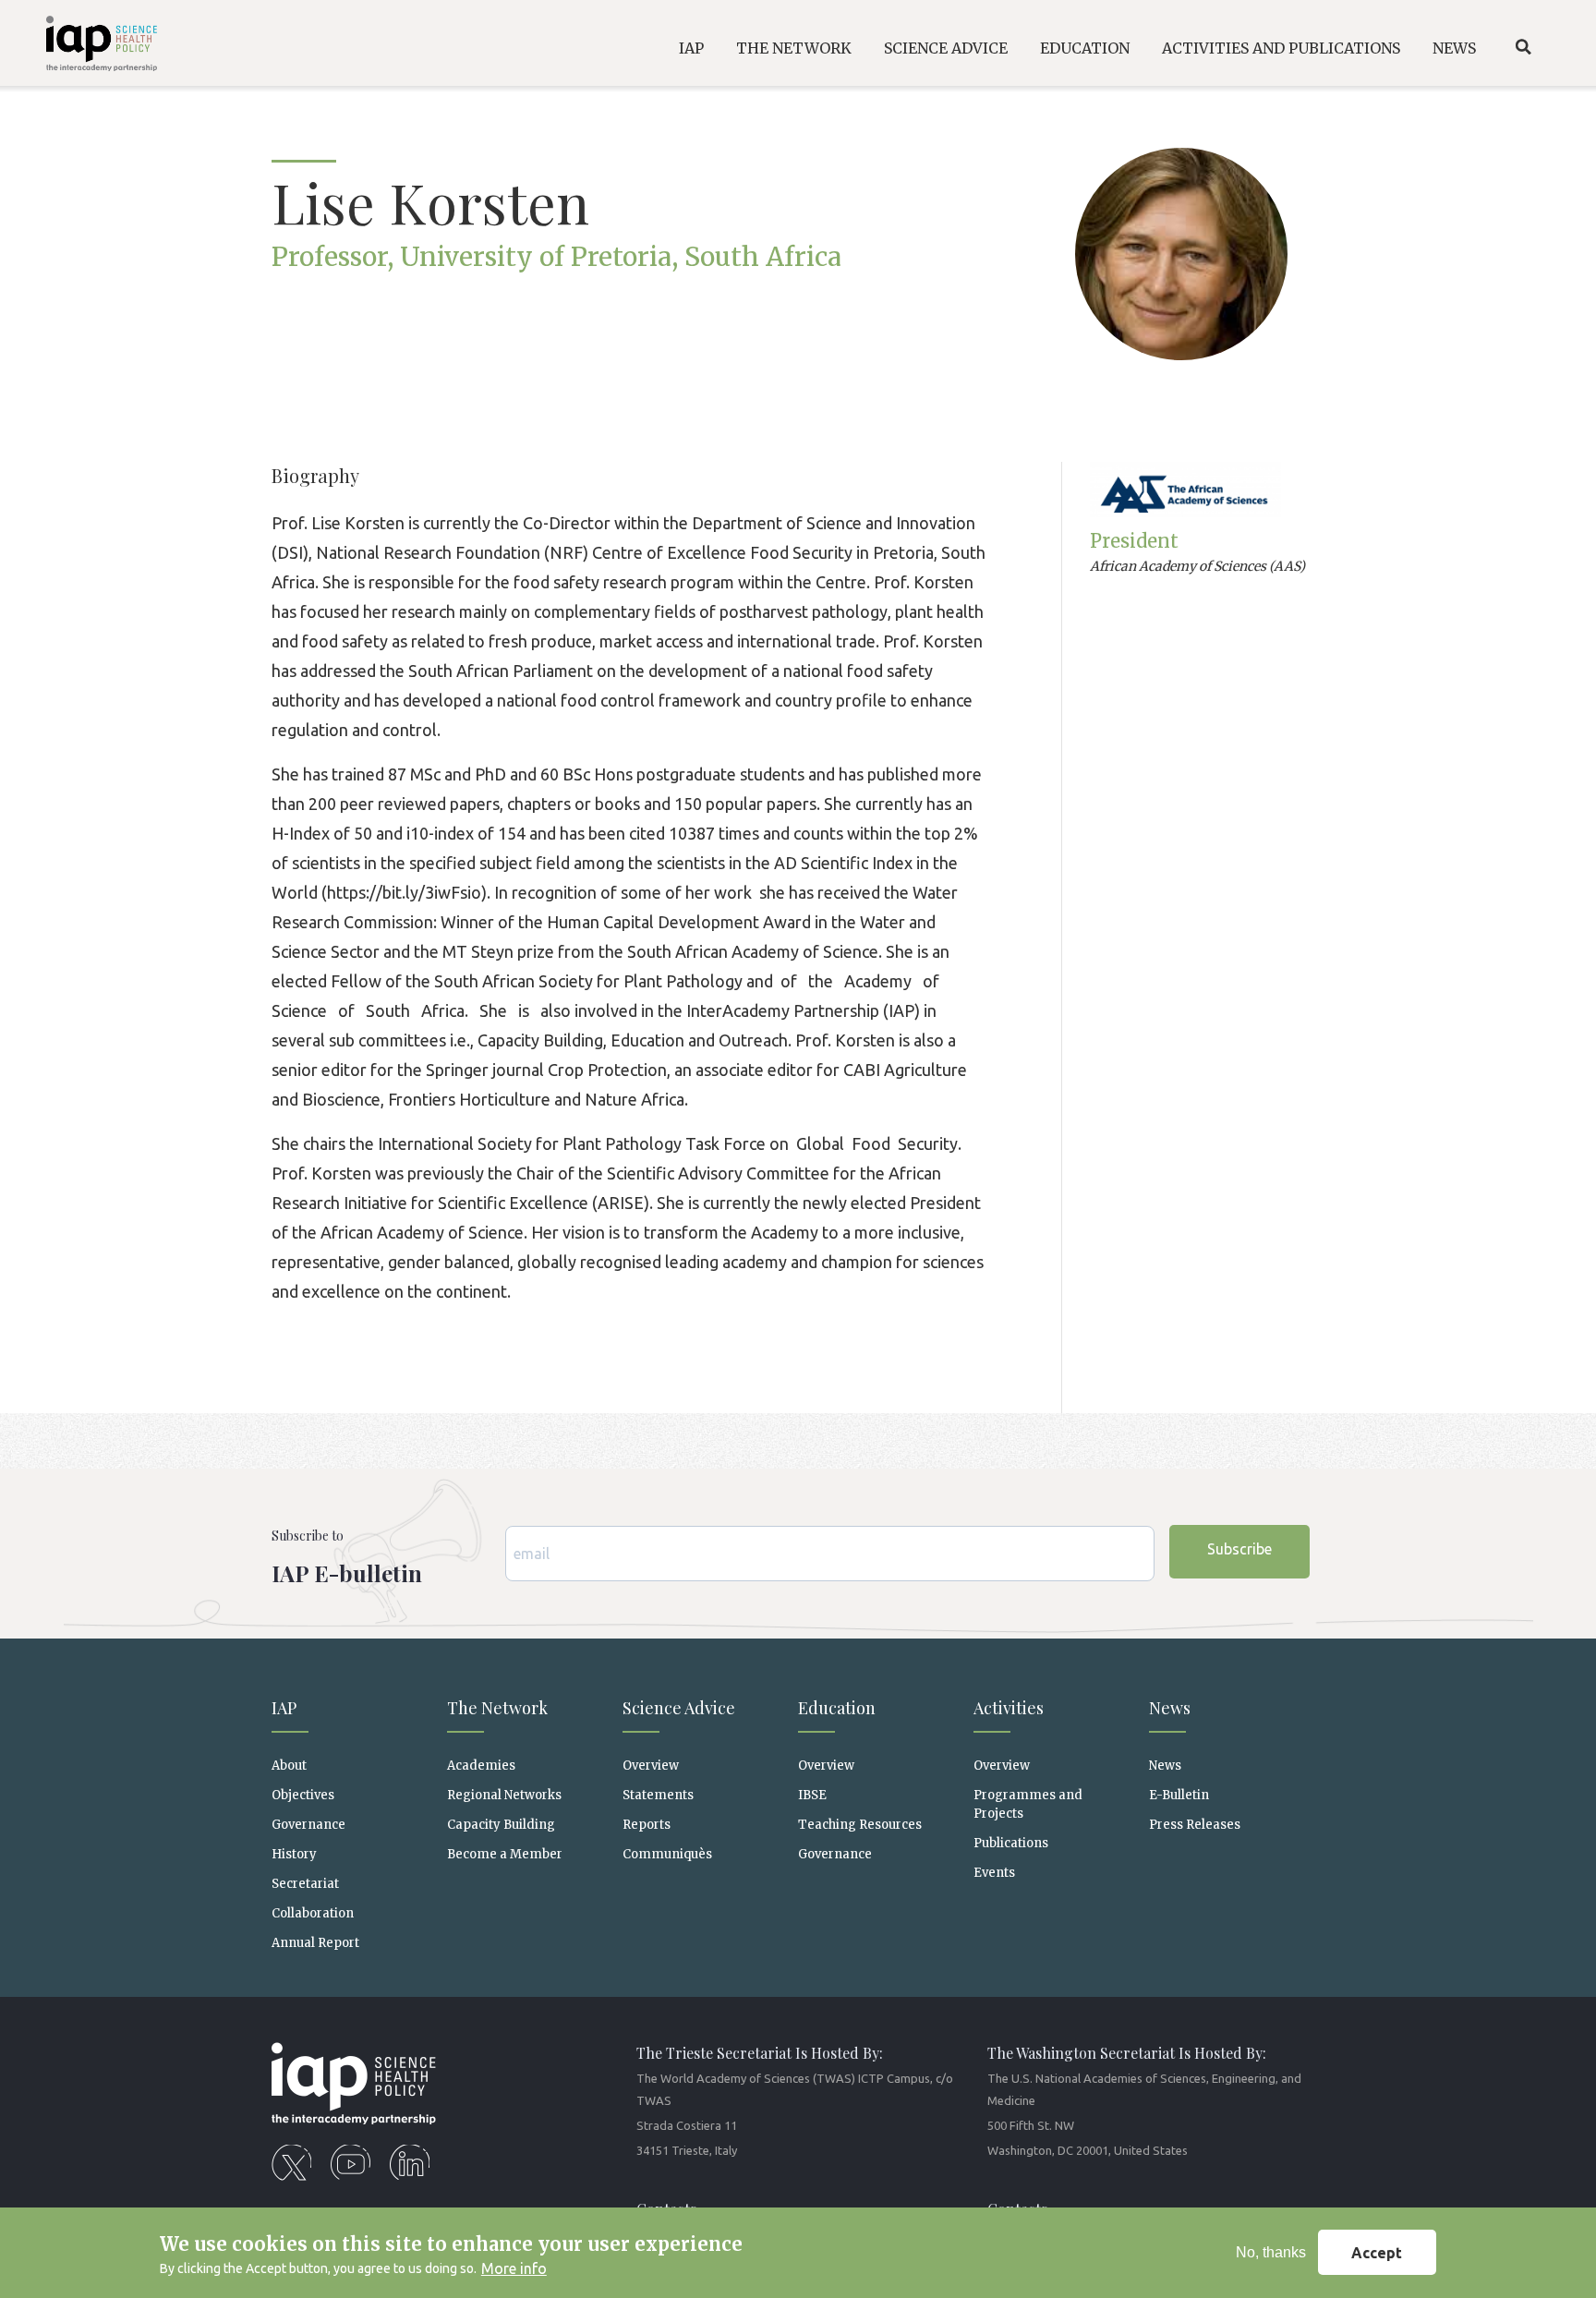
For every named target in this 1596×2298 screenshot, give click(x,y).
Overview (651, 1766)
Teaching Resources (860, 1825)
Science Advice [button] (946, 48)
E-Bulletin (1179, 1795)
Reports (647, 1825)
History (294, 1854)
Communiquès (667, 1854)
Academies (481, 1766)
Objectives (303, 1795)
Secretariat (305, 1884)
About (289, 1766)
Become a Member (505, 1854)
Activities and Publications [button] (1281, 48)
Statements (658, 1795)
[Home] (86, 47)
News (1165, 1766)
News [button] (1454, 48)
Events (994, 1873)
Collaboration (313, 1913)
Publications (1011, 1843)
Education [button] (1085, 48)
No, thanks (1271, 2252)
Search (1523, 47)
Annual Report (315, 1943)
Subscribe (1239, 1549)
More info (514, 2268)
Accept (1377, 2253)
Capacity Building (501, 1825)
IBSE (812, 1795)
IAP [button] (691, 48)
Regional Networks (504, 1795)
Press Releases (1195, 1825)
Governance (308, 1825)
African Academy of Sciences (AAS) (1197, 566)
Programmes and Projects (1028, 1804)
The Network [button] (794, 48)
